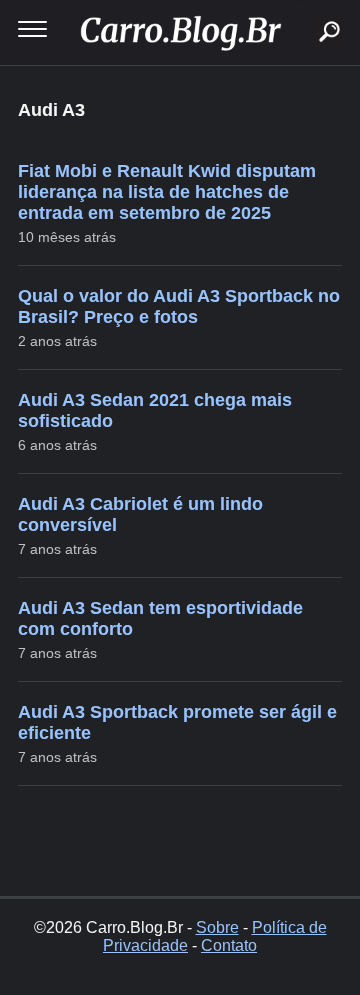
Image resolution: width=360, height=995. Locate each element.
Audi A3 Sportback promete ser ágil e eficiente (177, 722)
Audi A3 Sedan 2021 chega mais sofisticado (155, 410)
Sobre (217, 927)
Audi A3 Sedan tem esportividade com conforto (160, 618)
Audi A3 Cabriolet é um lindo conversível (140, 514)
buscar (299, 7)
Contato (229, 945)
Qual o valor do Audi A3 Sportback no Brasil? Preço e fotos (179, 306)
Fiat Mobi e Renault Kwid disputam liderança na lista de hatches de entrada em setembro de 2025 (167, 192)
